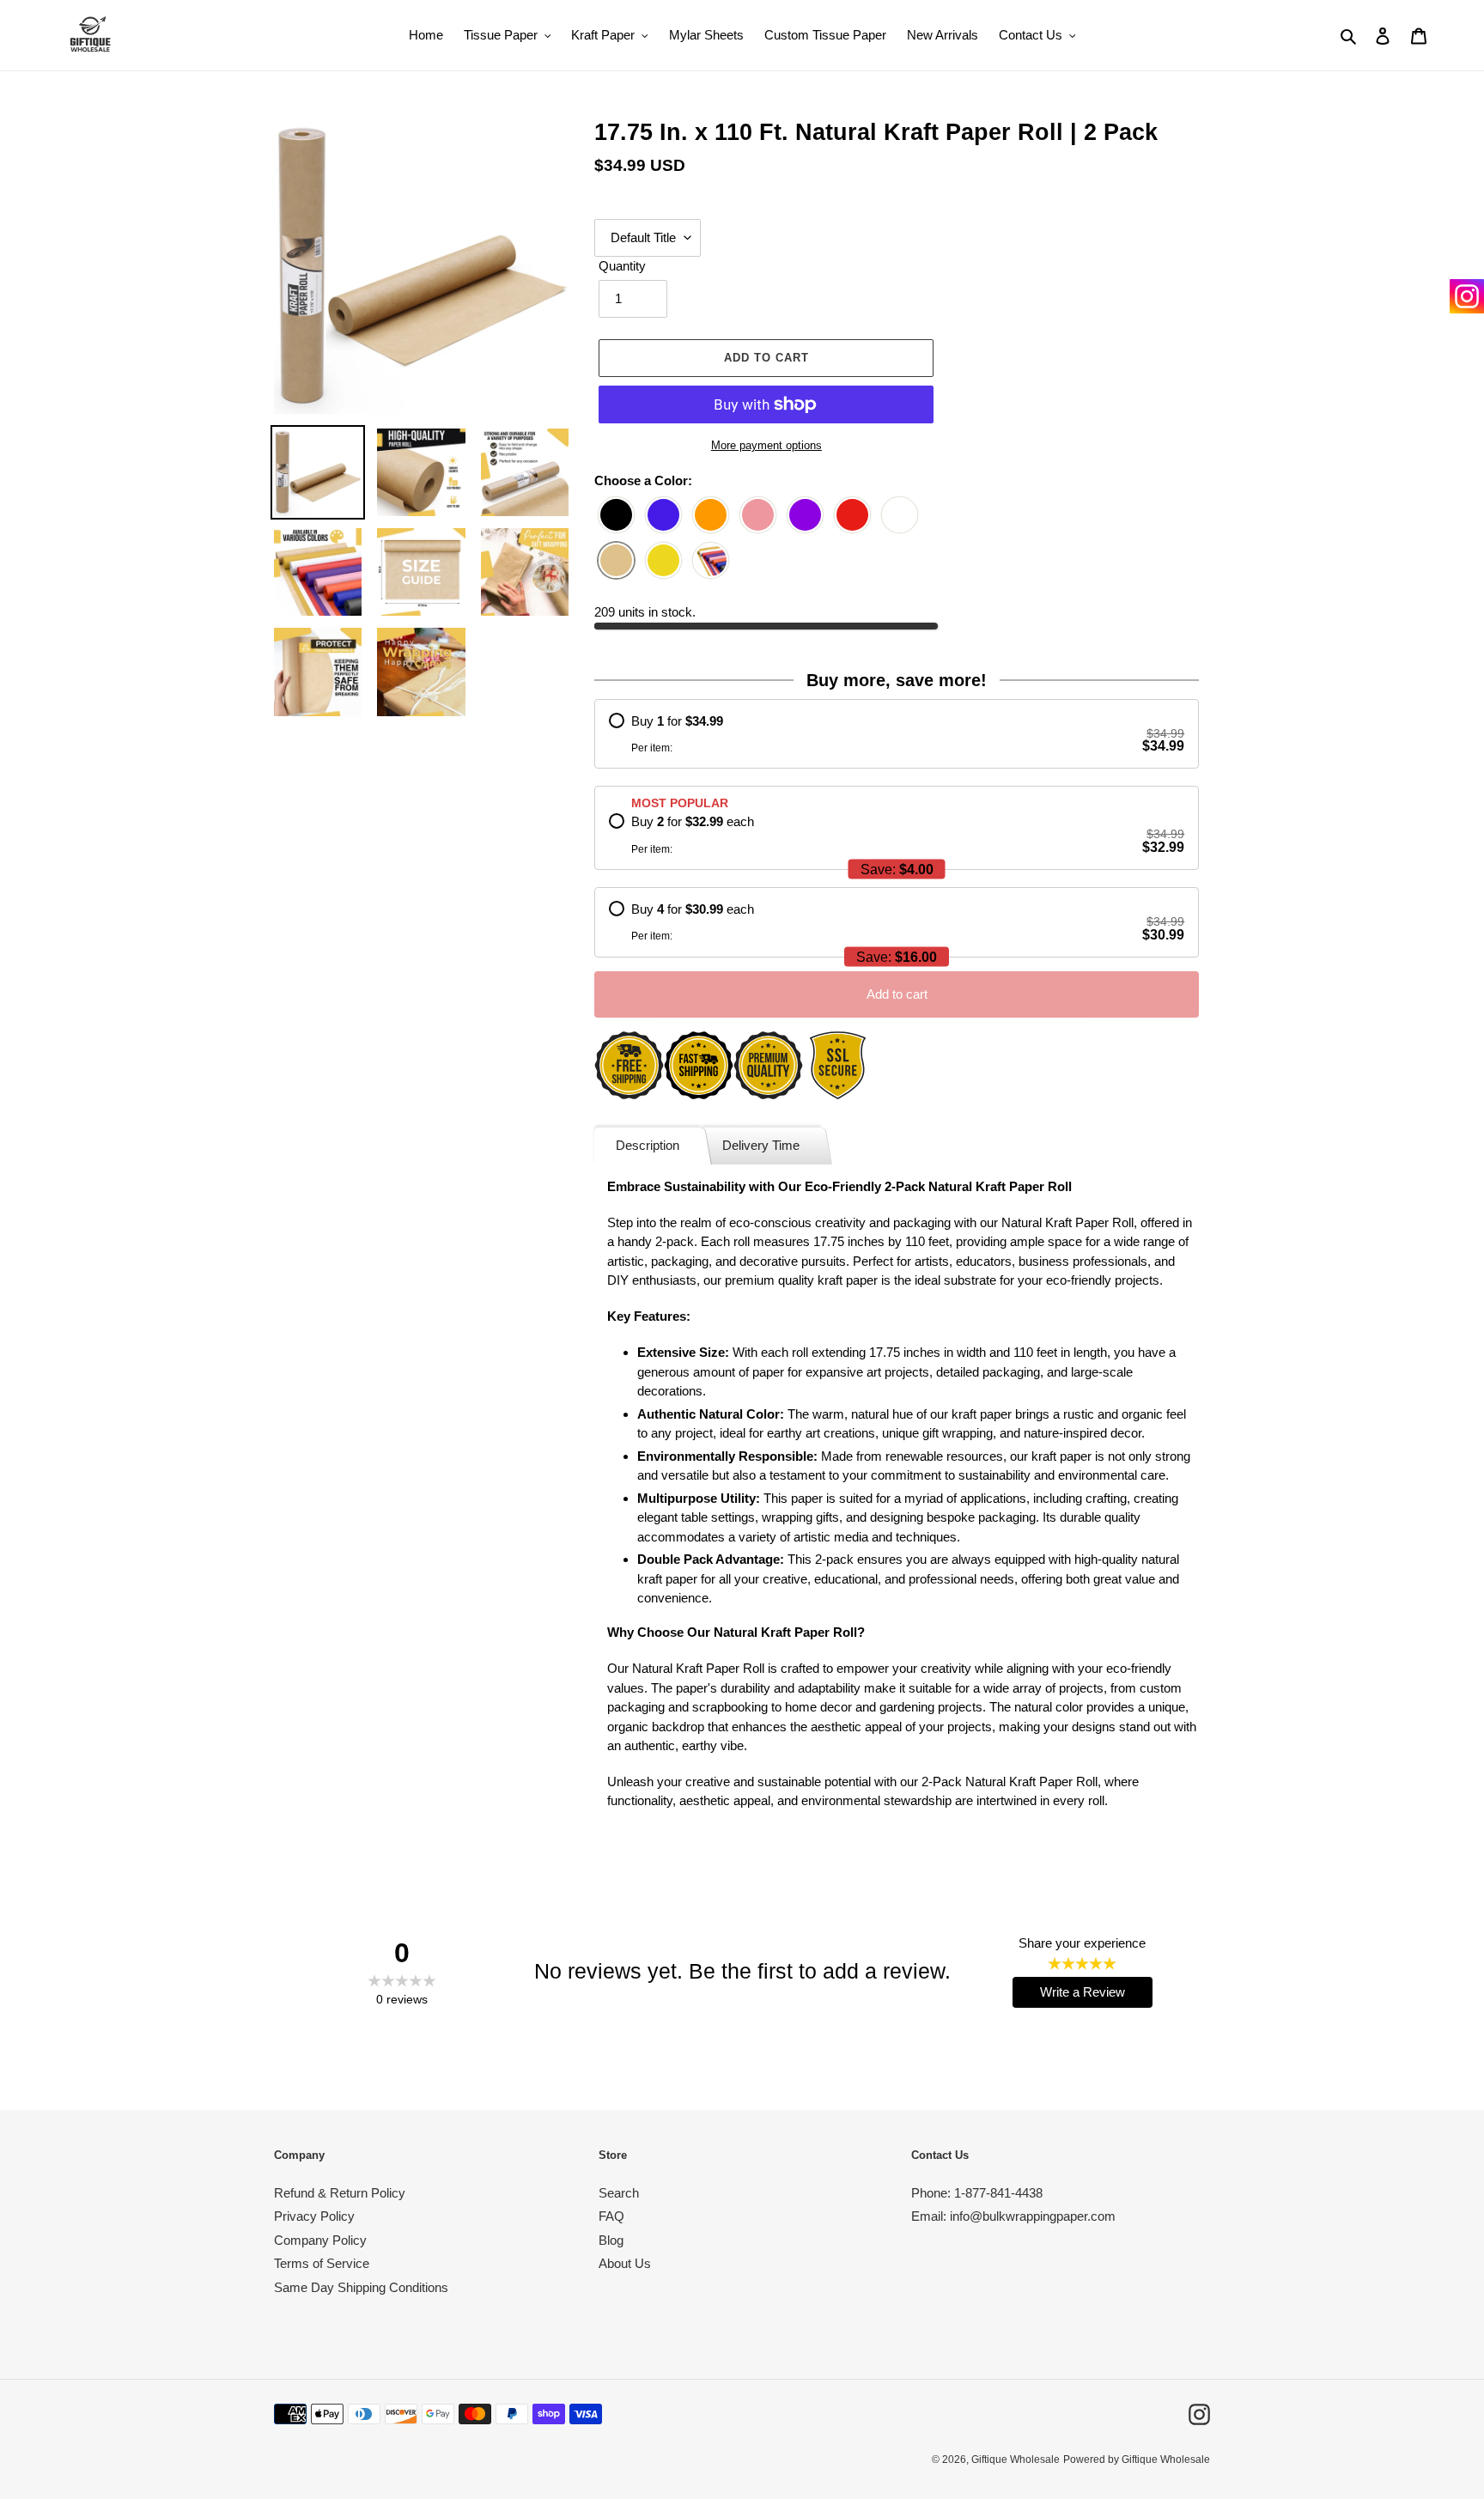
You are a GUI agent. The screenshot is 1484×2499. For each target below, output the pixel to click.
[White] (900, 516)
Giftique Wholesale (1016, 2459)
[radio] (897, 734)
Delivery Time (761, 1145)
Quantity (622, 266)
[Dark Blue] (663, 516)
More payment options (766, 445)
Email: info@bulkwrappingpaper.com (1013, 2216)
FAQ (611, 2216)
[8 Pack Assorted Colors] (711, 561)
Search (619, 2193)
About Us (625, 2263)
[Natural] (616, 561)
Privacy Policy (314, 2216)
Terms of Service (322, 2263)
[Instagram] (1467, 296)
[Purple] (805, 516)
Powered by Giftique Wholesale (1137, 2459)
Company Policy (320, 2240)
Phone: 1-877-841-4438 (977, 2193)
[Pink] (758, 516)
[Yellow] (663, 561)
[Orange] (711, 516)
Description (648, 1145)
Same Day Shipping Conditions (361, 2287)
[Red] (852, 516)
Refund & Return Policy (340, 2193)
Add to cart (897, 994)
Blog (611, 2240)
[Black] (616, 516)
